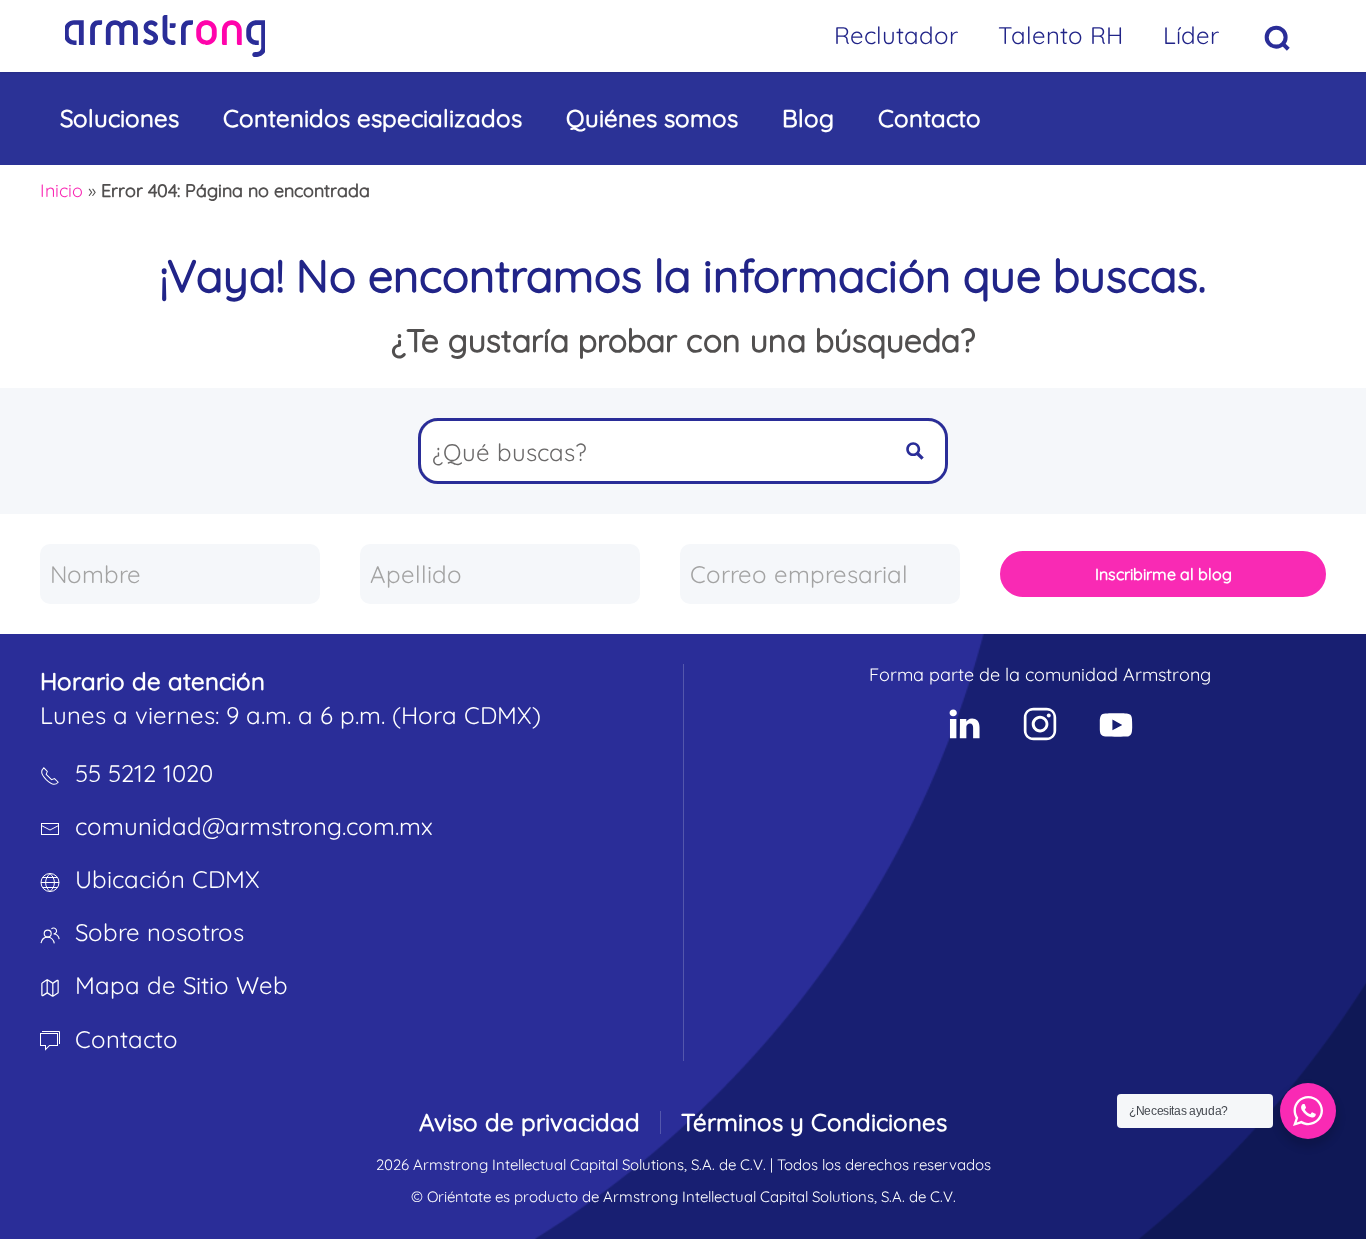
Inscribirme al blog (1163, 574)
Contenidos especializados (372, 118)
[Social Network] (964, 724)
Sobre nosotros (159, 932)
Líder (1191, 35)
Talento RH (1060, 35)
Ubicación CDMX (167, 879)
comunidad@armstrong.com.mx (254, 826)
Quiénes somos (652, 118)
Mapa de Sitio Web (181, 985)
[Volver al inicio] (165, 36)
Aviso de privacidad (529, 1122)
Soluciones (119, 118)
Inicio (61, 190)
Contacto (929, 118)
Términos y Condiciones (814, 1122)
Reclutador (896, 35)
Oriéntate (459, 1196)
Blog (808, 118)
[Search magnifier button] (915, 451)
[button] (1277, 38)
